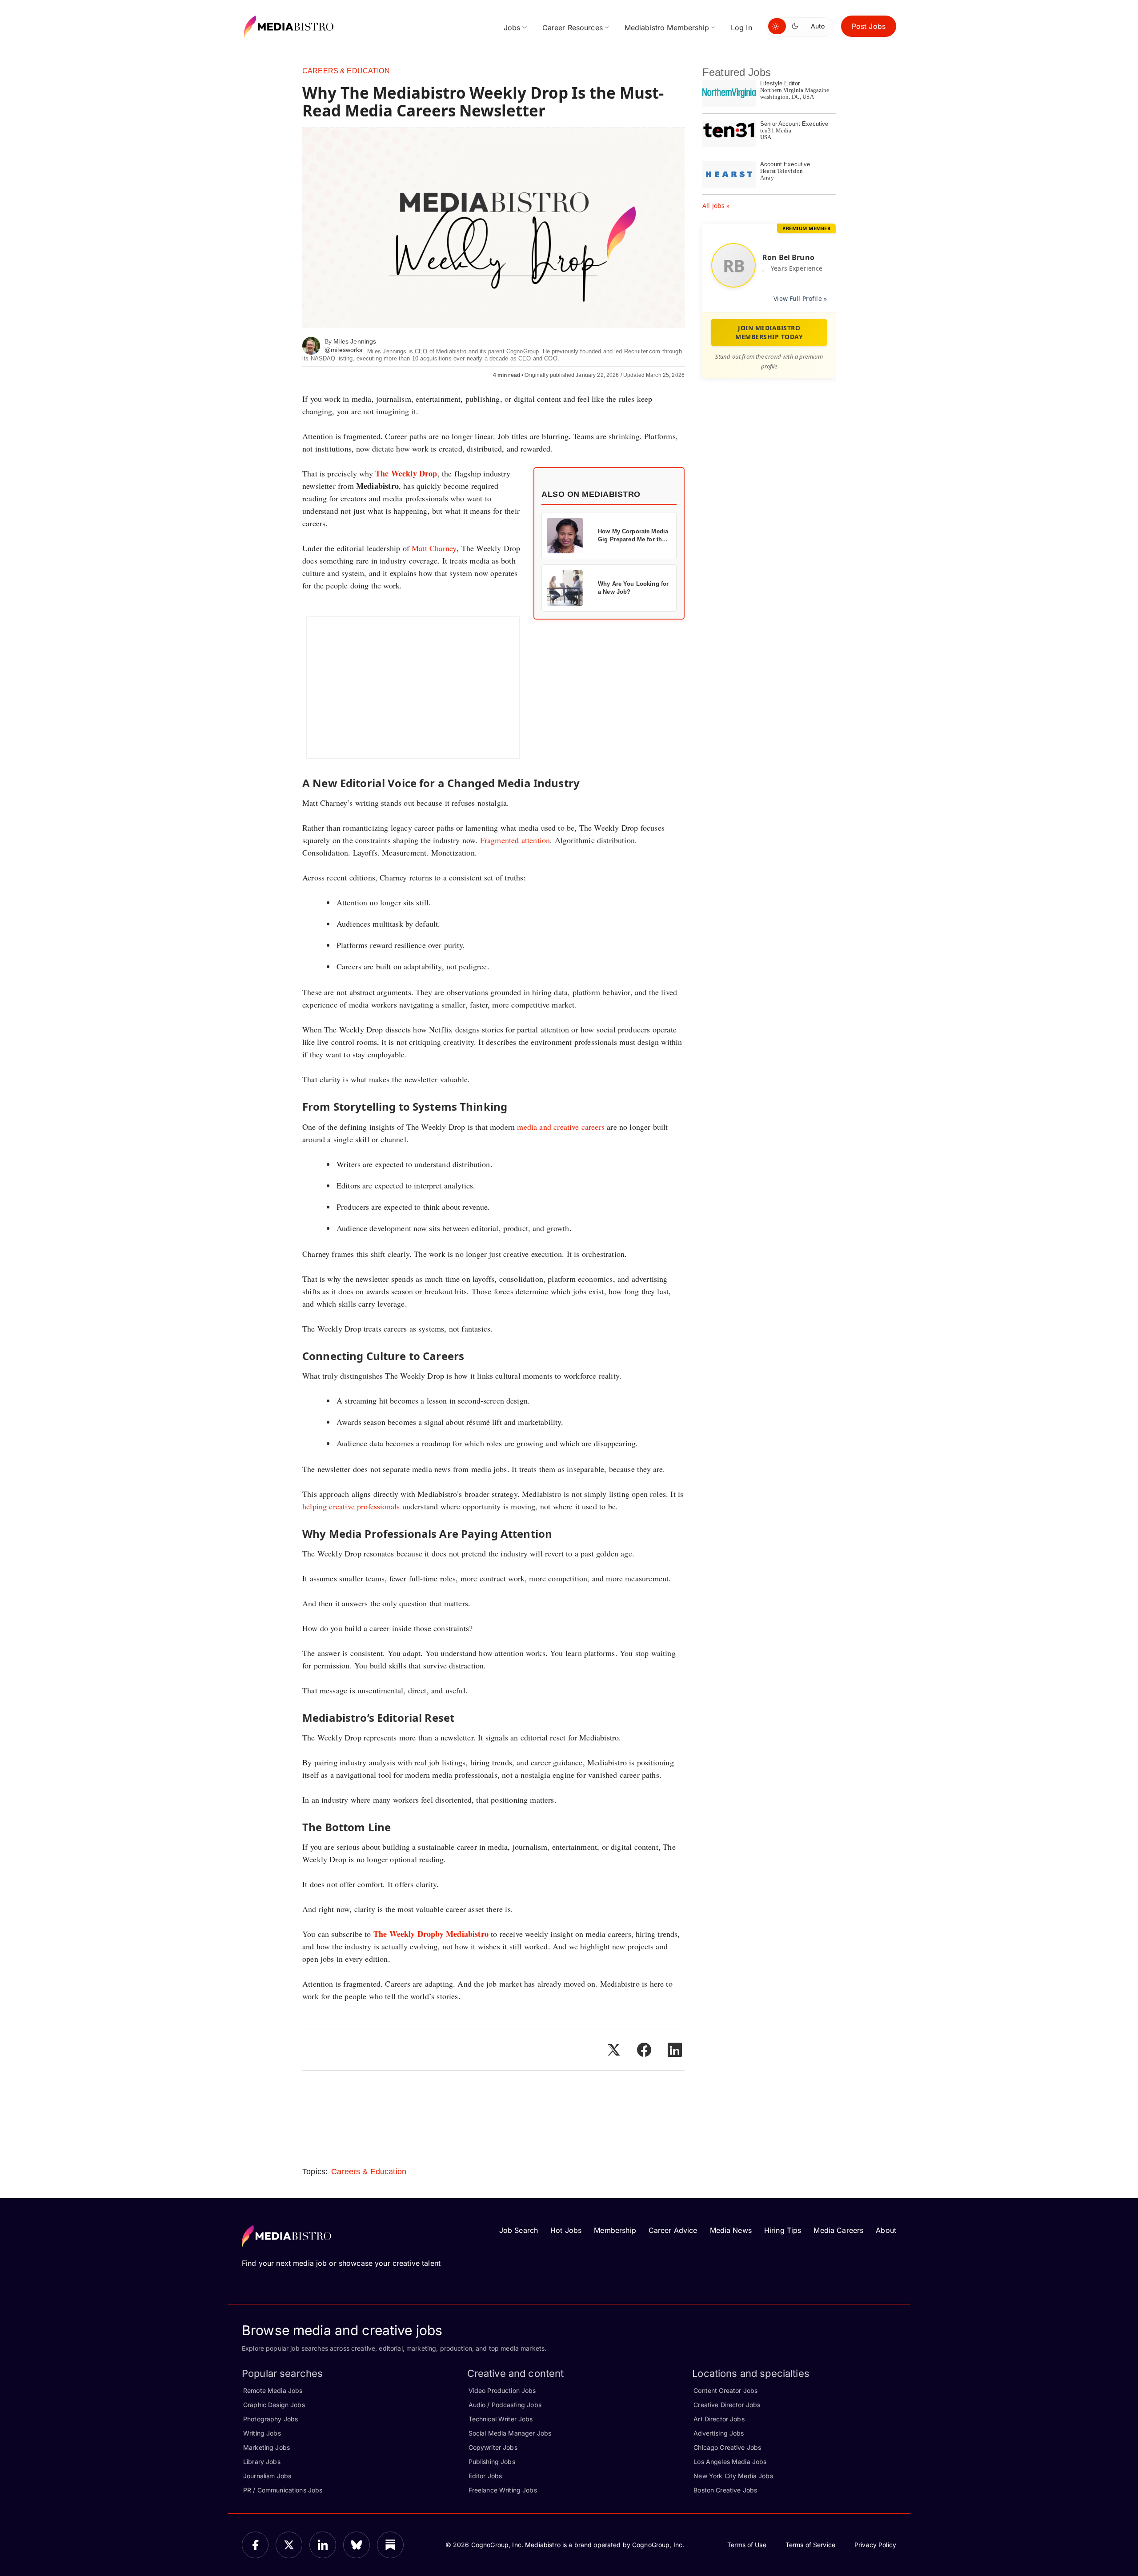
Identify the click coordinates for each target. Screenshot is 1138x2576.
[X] (289, 2545)
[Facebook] (255, 2545)
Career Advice (673, 2230)
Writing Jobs (262, 2433)
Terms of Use (747, 2545)
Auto (818, 26)
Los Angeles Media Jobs (730, 2462)
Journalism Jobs (267, 2476)
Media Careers (838, 2230)
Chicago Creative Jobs (727, 2447)
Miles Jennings (355, 341)
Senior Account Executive (794, 124)
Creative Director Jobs (727, 2405)
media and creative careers (561, 1127)
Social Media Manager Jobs (510, 2433)
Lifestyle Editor (780, 83)
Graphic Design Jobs (274, 2405)
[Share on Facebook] (644, 2050)
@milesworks (344, 350)
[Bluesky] (357, 2545)
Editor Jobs (485, 2476)
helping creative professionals (351, 1506)
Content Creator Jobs (725, 2390)
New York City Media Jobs (733, 2476)
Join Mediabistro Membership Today (769, 332)
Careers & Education (346, 71)
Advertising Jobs (719, 2433)
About (886, 2230)
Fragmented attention (515, 840)
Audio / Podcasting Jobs (505, 2405)
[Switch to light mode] (777, 26)
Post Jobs (869, 26)
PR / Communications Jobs (283, 2490)
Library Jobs (262, 2462)
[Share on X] (613, 2050)
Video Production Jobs (502, 2390)
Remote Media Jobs (273, 2390)
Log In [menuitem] (741, 28)
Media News (731, 2230)
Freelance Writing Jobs (503, 2490)
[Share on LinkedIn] (675, 2050)
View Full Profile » (800, 298)
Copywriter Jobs (493, 2447)
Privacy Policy (875, 2545)
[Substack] (390, 2545)
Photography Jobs (270, 2419)
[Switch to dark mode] (797, 26)
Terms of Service (810, 2545)
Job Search (519, 2230)
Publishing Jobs (492, 2462)
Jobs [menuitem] (512, 28)
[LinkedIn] (323, 2545)
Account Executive (785, 164)
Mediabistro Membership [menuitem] (667, 28)
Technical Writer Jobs (501, 2419)
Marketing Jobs (266, 2447)
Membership (615, 2230)
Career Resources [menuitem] (573, 28)
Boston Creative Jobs (725, 2490)
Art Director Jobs (719, 2419)
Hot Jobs (566, 2230)
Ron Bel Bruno (788, 257)
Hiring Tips (783, 2230)
